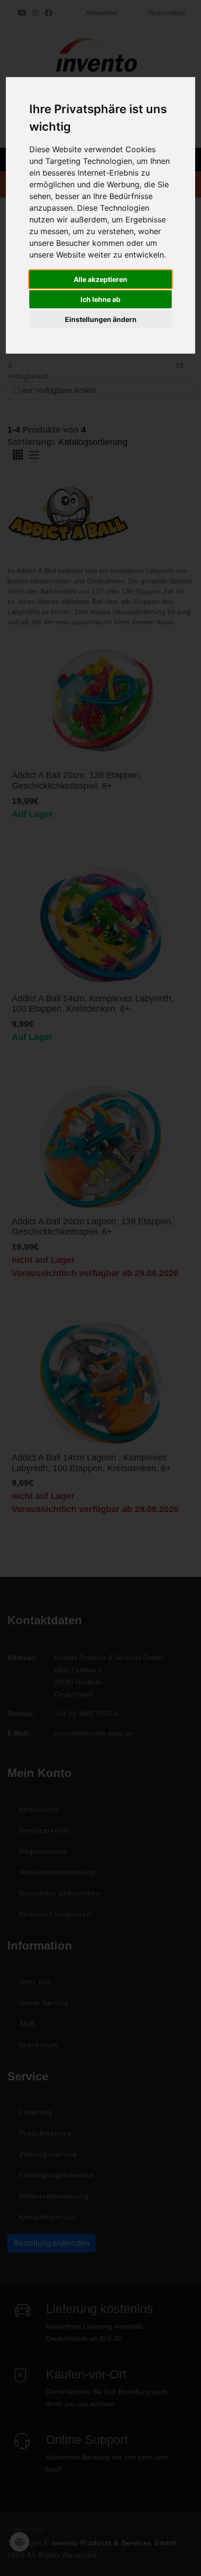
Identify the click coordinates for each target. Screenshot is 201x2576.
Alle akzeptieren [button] (100, 279)
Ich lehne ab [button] (100, 299)
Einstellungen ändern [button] (101, 319)
